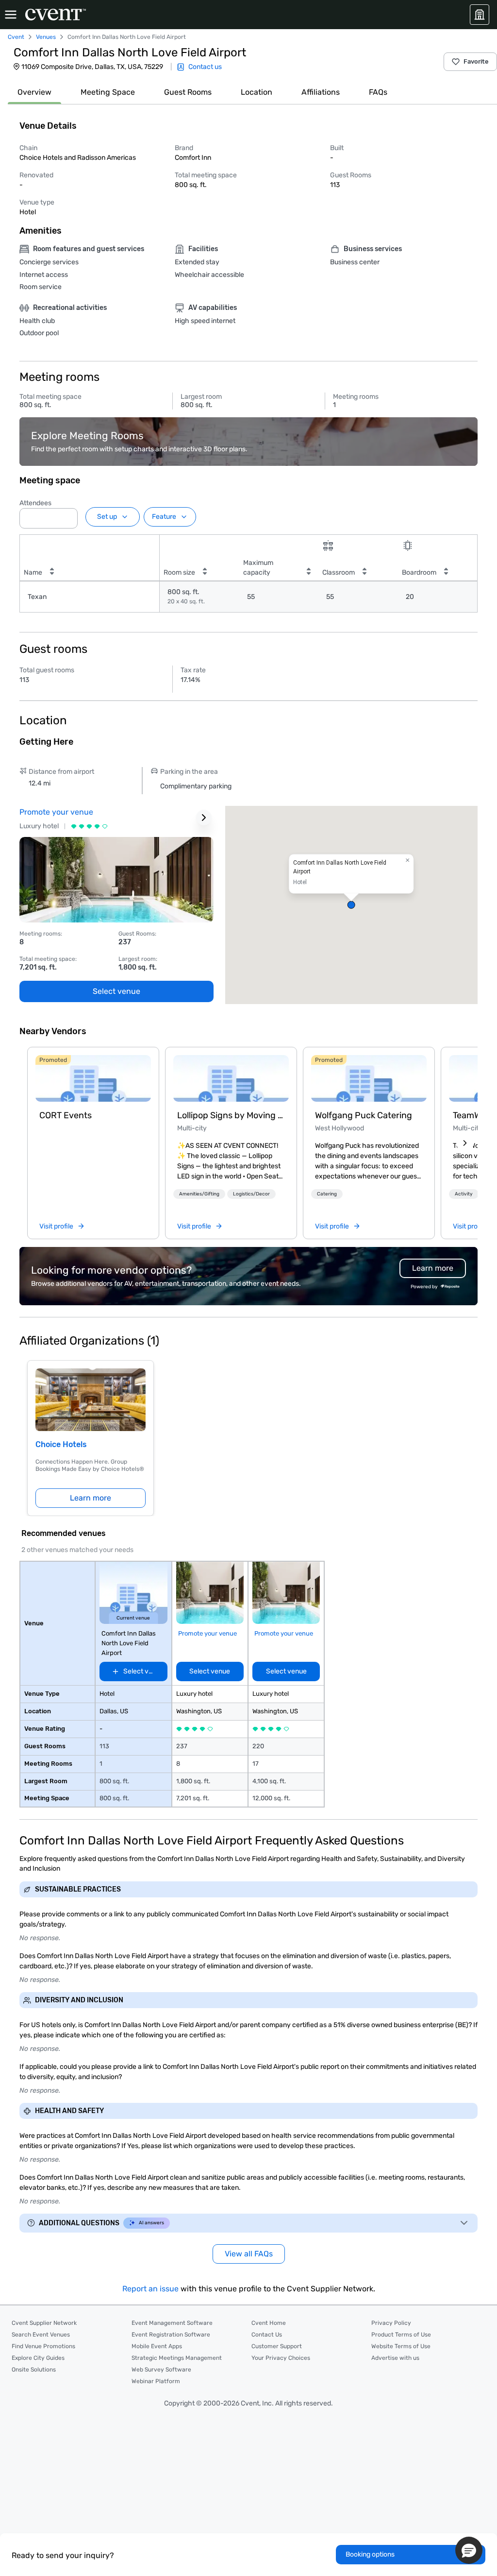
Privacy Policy (391, 2323)
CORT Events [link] (66, 1115)
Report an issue (150, 2289)
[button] (67, 515)
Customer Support (277, 2346)
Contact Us (267, 2335)
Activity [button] (464, 1194)
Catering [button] (327, 1194)
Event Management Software (172, 2323)
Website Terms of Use (401, 2346)
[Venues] (480, 15)
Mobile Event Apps (157, 2346)
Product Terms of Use (401, 2335)
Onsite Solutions (34, 2370)
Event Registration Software (171, 2335)
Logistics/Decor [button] (251, 1194)
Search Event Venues (41, 2335)
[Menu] (11, 15)
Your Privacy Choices (281, 2358)
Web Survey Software (161, 2370)
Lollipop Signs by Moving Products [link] (231, 1115)
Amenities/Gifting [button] (199, 1194)
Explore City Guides (38, 2358)
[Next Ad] (204, 818)
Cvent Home (269, 2323)
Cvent (16, 37)
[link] (93, 1078)
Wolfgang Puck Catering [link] (364, 1115)
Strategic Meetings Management (177, 2358)
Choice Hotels (61, 1444)
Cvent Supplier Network (44, 2323)
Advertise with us (395, 2358)
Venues (46, 37)
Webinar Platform (156, 2381)
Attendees (35, 503)
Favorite (476, 61)
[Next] (465, 1143)
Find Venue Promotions (43, 2346)
